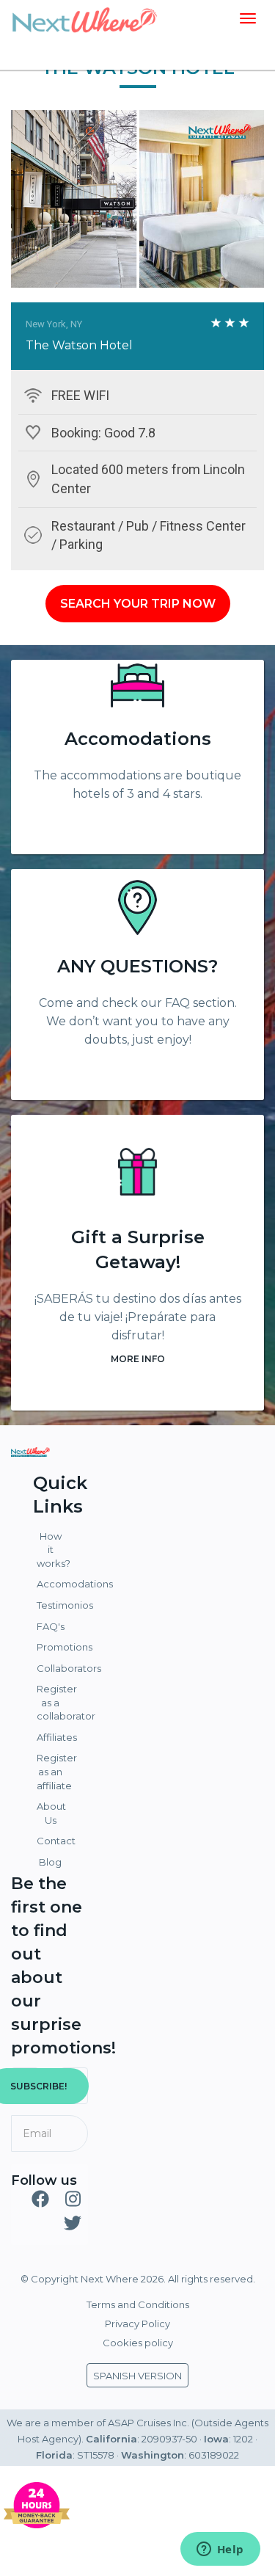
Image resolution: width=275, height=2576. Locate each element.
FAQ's (51, 1626)
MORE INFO (138, 1359)
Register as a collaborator (52, 1702)
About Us (51, 1813)
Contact (52, 1841)
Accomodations (138, 739)
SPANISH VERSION (137, 2376)
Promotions (52, 1647)
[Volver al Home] (84, 18)
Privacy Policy (137, 2324)
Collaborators (52, 1668)
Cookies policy (138, 2343)
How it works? (52, 1550)
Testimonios (52, 1605)
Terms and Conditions (138, 2304)
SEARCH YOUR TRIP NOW (138, 604)
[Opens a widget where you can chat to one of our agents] (220, 2550)
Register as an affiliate (52, 1771)
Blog (50, 1862)
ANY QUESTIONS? (137, 966)
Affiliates (52, 1737)
